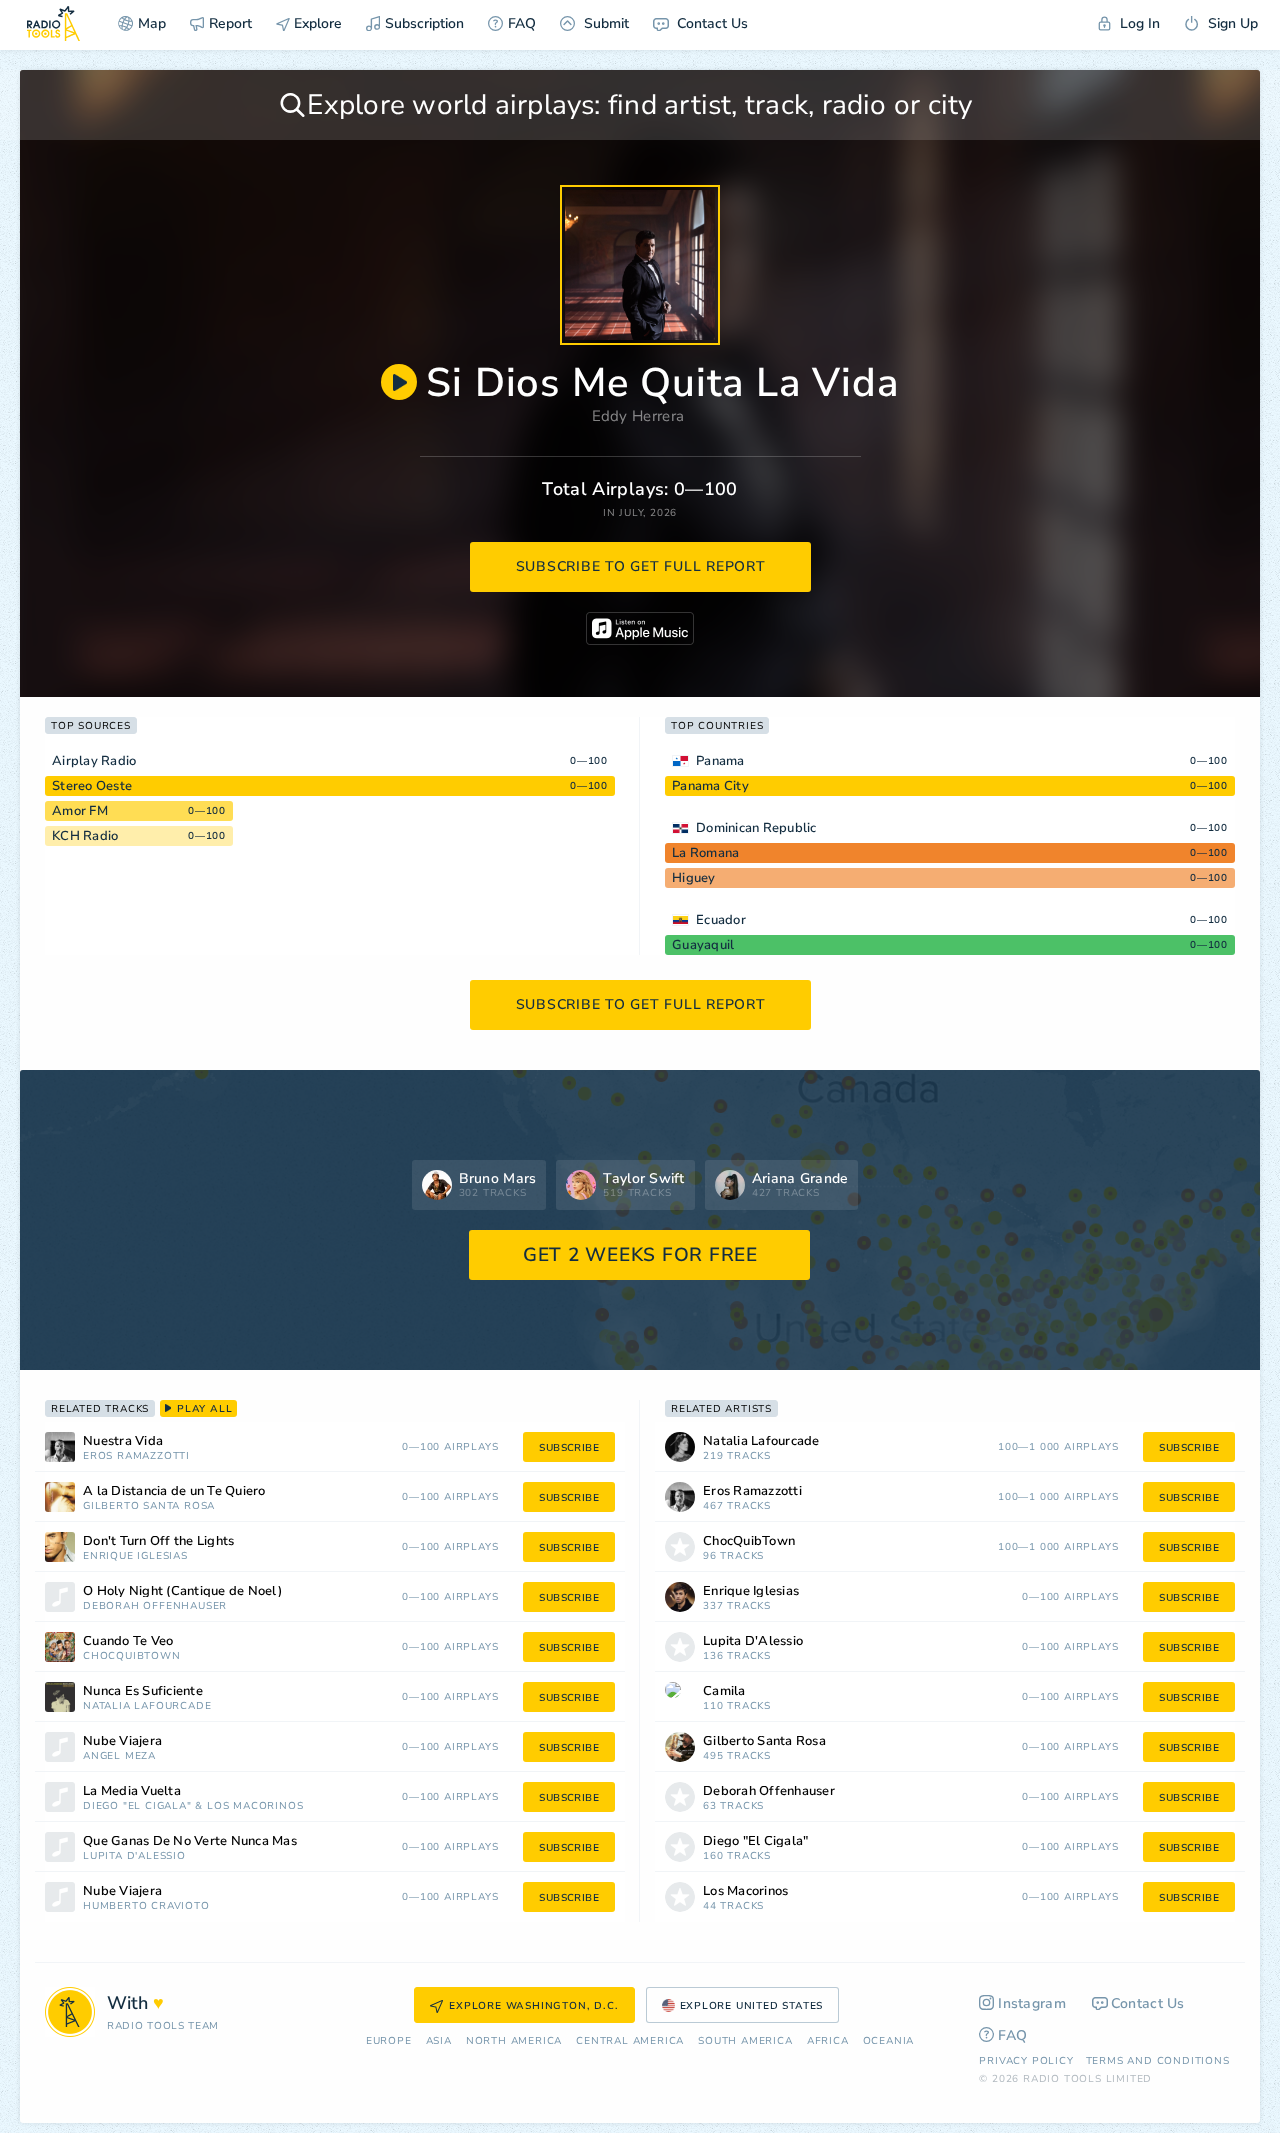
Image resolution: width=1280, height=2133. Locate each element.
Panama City (710, 786)
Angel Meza (119, 1756)
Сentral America (630, 2041)
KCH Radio (85, 836)
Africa (828, 2041)
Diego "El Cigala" (137, 1806)
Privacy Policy (1026, 2061)
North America (514, 2041)
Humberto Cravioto (146, 1906)
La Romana (705, 853)
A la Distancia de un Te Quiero (174, 1491)
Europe (389, 2041)
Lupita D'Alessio (134, 1856)
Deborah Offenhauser (155, 1606)
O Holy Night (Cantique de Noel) (182, 1591)
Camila (724, 1691)
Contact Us (710, 23)
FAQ (522, 23)
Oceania (889, 2041)
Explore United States (752, 2006)
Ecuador (721, 920)
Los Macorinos (255, 1806)
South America (745, 2041)
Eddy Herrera (638, 416)
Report (230, 23)
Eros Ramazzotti (136, 1456)
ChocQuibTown (132, 1656)
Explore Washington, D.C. (533, 2006)
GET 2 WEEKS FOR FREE (640, 1255)
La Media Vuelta (132, 1791)
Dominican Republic (756, 828)
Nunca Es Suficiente (143, 1691)
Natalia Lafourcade (147, 1706)
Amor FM (80, 811)
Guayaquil (703, 945)
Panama (720, 761)
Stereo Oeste (92, 786)
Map (152, 23)
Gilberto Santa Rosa (149, 1506)
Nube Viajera (122, 1741)
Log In (1138, 23)
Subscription (424, 23)
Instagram (1032, 2003)
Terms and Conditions (1158, 2061)
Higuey (694, 878)
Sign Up (1231, 23)
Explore (316, 23)
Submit (604, 23)
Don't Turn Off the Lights (158, 1541)
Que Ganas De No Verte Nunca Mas (190, 1841)
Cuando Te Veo (128, 1641)
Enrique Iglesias (135, 1556)
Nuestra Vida (123, 1441)
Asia (439, 2041)
